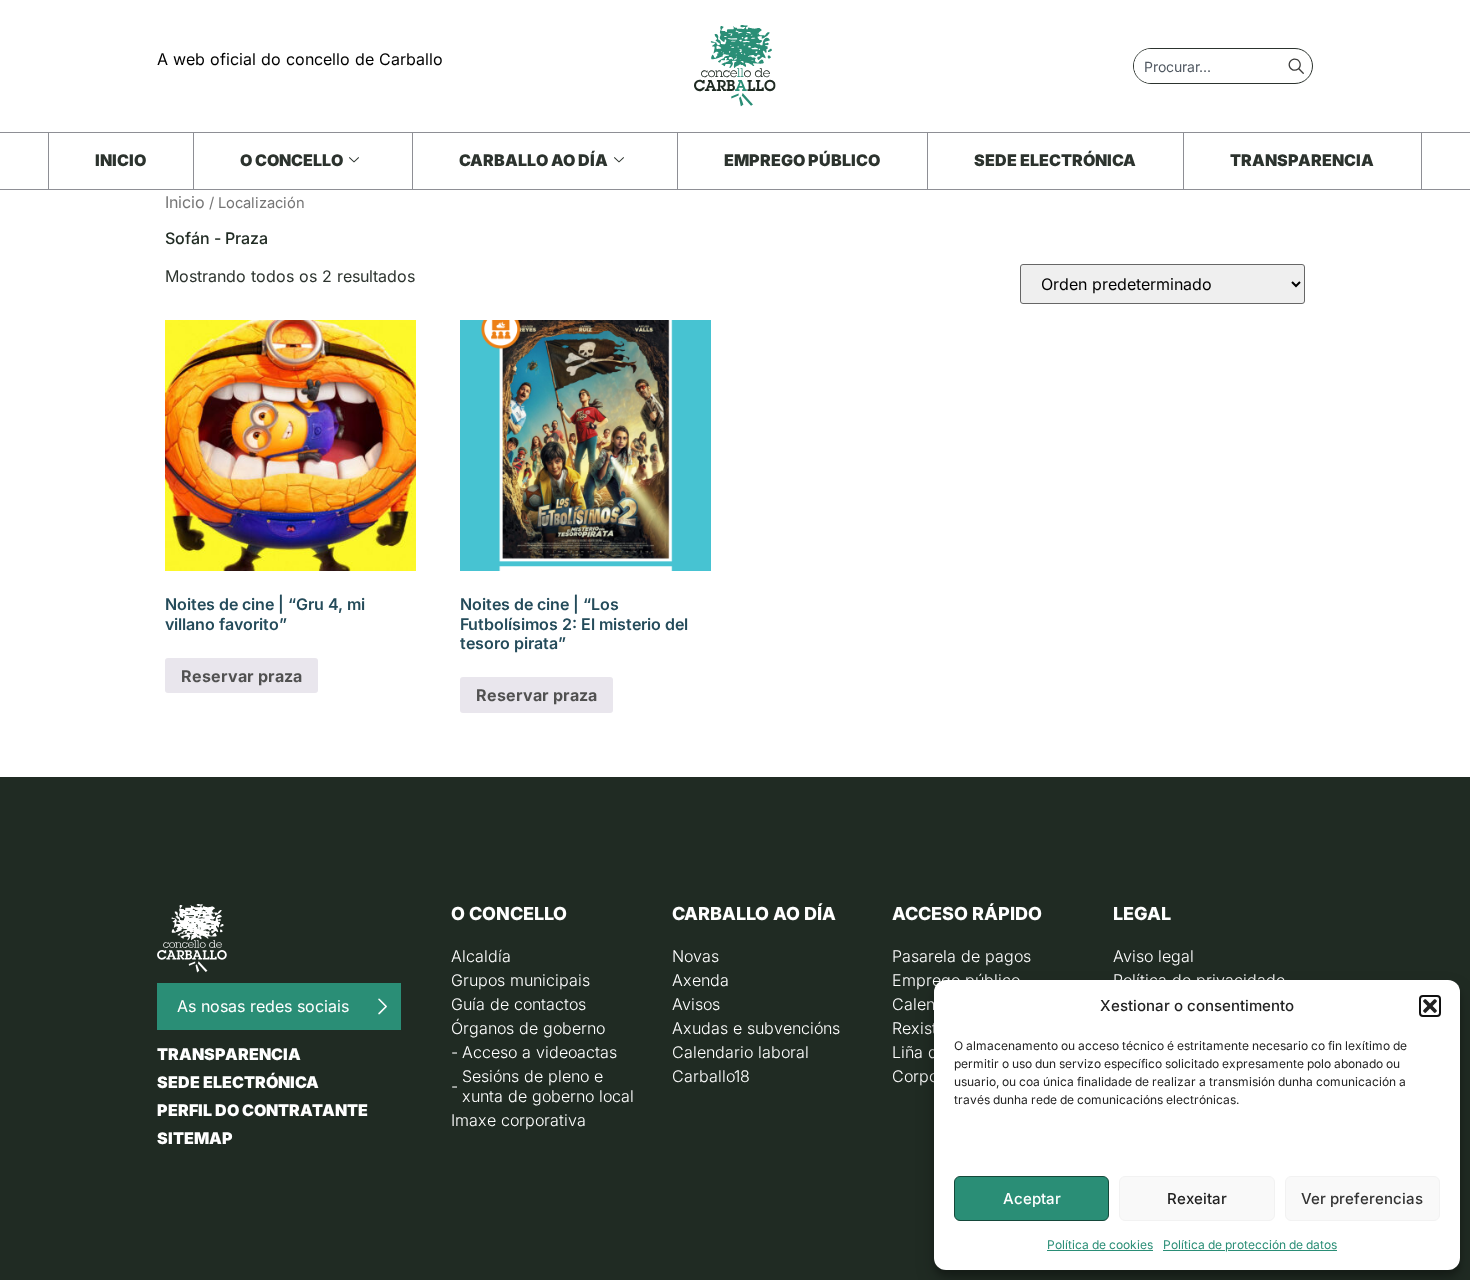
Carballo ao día (533, 160)
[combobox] (1211, 66)
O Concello (291, 160)
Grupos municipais (520, 980)
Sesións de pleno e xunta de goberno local (548, 1086)
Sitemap (195, 1138)
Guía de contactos (518, 1004)
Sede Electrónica (238, 1082)
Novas (695, 956)
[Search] (1300, 66)
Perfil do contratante (262, 1110)
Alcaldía (481, 956)
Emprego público (802, 160)
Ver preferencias (1362, 1198)
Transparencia (1302, 160)
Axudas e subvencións (756, 1028)
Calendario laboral (740, 1052)
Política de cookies (1100, 1244)
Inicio (120, 160)
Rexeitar (1197, 1198)
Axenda (700, 980)
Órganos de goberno (528, 1028)
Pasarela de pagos (961, 956)
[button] (1430, 1006)
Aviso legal (1153, 956)
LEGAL (1142, 913)
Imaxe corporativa (518, 1120)
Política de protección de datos (1250, 1244)
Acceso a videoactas (539, 1052)
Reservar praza (241, 676)
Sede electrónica (1055, 160)
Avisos (696, 1004)
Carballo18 (711, 1076)
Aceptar (1032, 1198)
